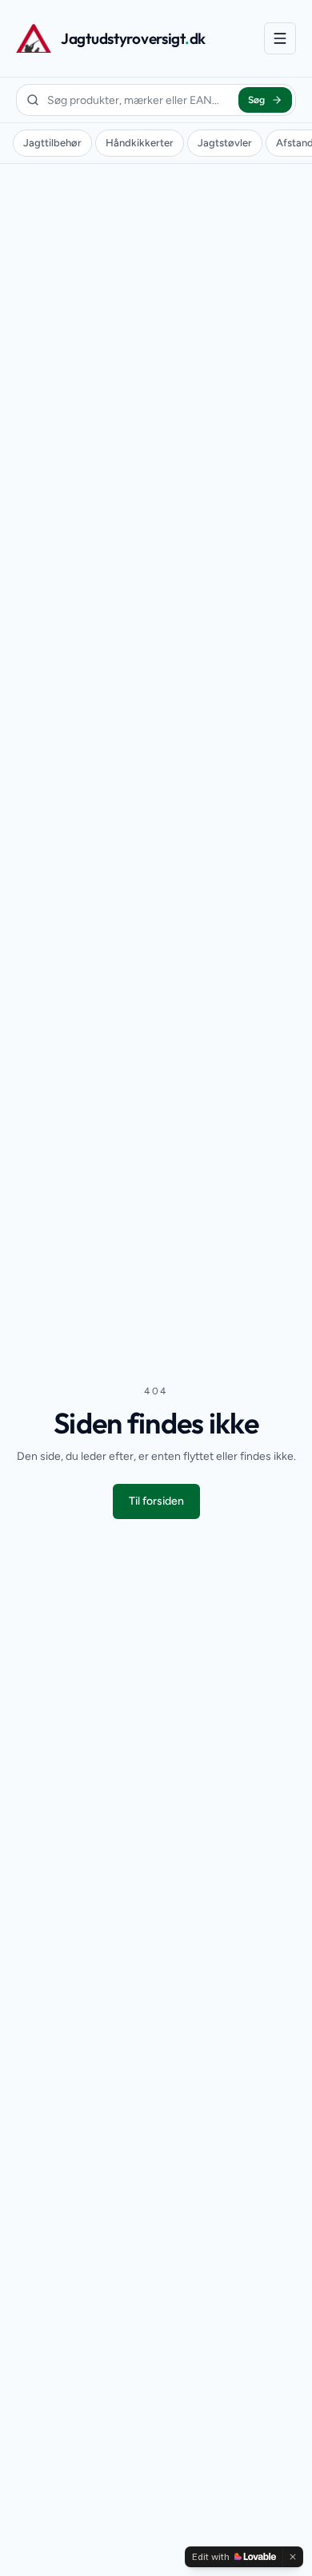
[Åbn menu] (280, 38)
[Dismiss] (293, 2557)
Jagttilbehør (52, 143)
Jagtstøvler (225, 143)
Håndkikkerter (140, 143)
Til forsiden (156, 1501)
